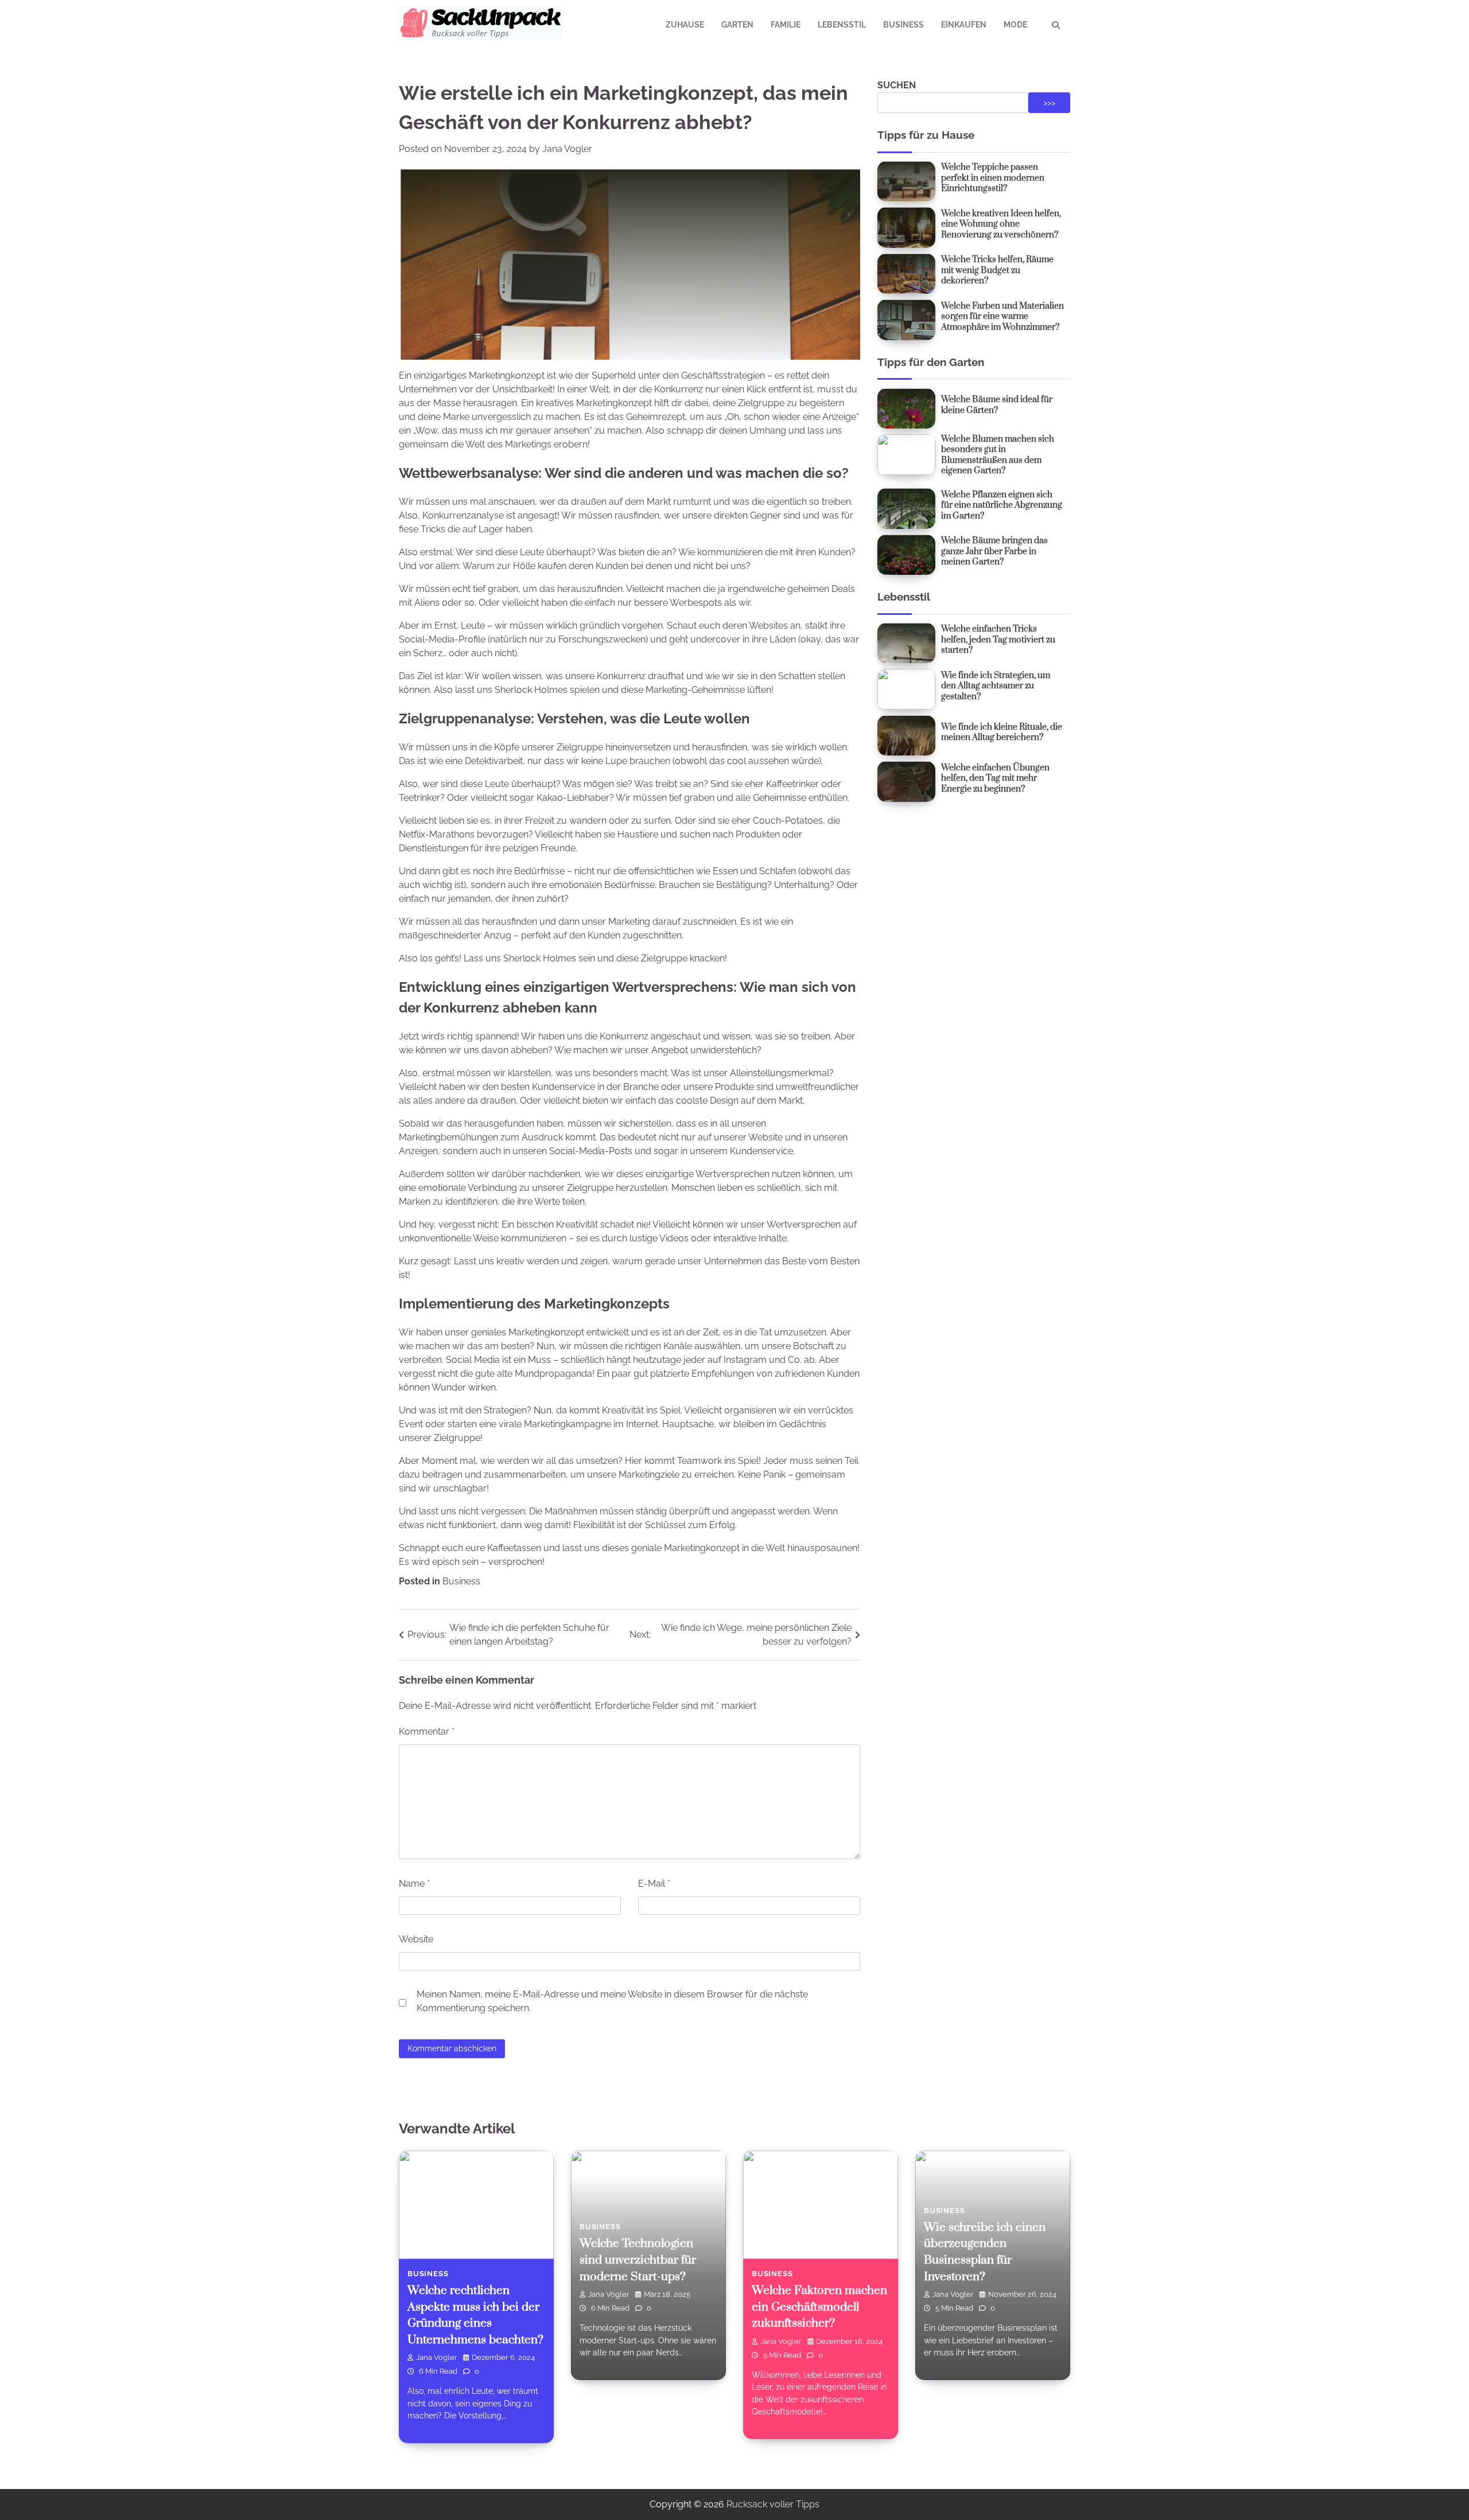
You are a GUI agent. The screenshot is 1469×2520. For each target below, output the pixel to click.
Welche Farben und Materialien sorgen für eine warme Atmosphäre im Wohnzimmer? (1002, 317)
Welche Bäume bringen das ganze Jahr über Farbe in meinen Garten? (994, 551)
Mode (1015, 25)
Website (416, 1939)
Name (414, 1884)
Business (903, 25)
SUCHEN (897, 85)
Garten (737, 25)
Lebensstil (842, 25)
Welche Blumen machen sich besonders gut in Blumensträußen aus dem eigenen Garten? (998, 455)
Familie (786, 25)
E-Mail (654, 1884)
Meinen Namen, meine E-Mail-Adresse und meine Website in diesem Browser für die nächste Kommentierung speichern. (612, 2001)
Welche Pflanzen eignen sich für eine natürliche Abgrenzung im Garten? (1002, 505)
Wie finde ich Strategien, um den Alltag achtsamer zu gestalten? (996, 686)
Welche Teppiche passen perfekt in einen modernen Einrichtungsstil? (993, 178)
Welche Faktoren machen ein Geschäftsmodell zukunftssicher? (819, 2307)
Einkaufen (964, 25)
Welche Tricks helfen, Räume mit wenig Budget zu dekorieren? (997, 270)
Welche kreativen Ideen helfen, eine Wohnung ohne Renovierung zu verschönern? (1001, 224)
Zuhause (685, 25)
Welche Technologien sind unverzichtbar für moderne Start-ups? (638, 2260)
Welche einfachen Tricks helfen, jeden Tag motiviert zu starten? (998, 640)
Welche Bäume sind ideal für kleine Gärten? (997, 405)
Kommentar (427, 1732)
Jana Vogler (567, 149)
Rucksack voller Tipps (773, 2504)
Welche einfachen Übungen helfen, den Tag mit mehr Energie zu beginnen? (995, 778)
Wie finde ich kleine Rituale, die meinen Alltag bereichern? (1002, 733)
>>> (1049, 103)
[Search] (1056, 25)
